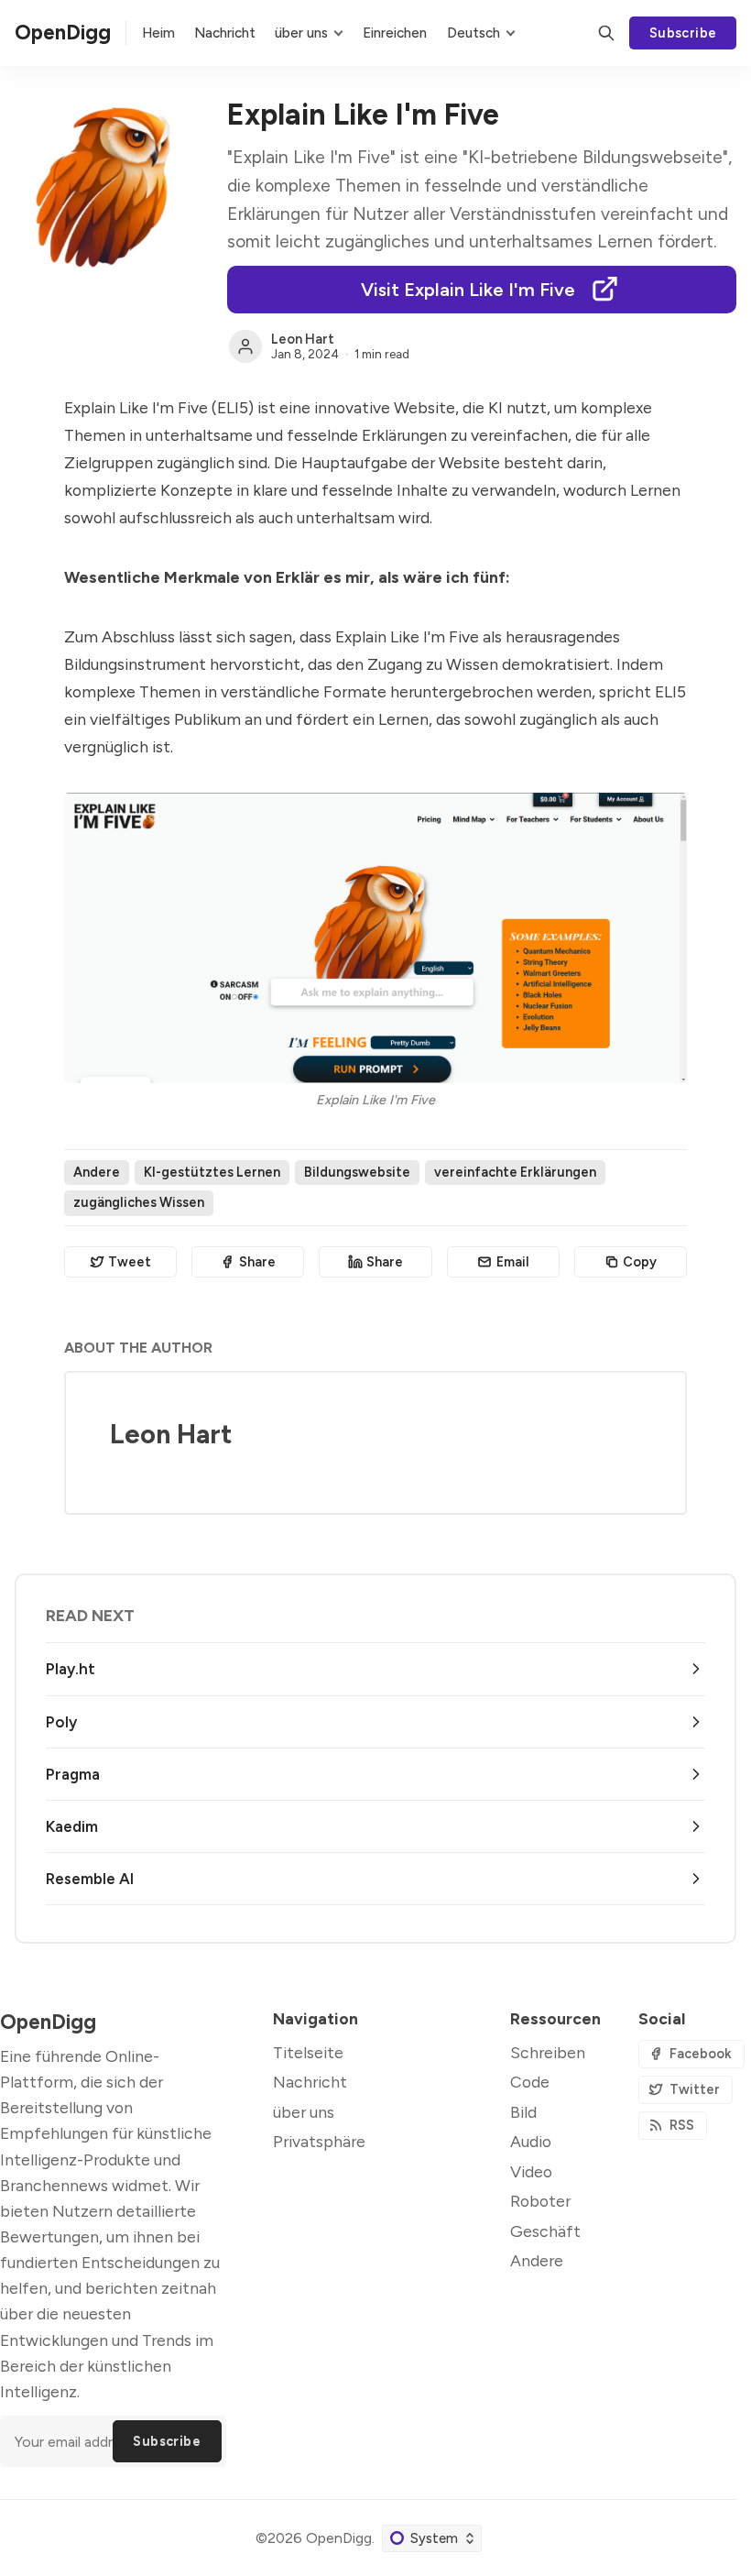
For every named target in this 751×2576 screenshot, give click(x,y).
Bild (523, 2112)
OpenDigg (339, 2538)
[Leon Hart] (245, 346)
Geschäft (545, 2231)
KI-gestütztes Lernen (212, 1172)
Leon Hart (303, 339)
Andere (97, 1172)
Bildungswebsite (357, 1172)
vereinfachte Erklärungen (515, 1172)
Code (530, 2082)
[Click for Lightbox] (375, 938)
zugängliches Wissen (139, 1202)
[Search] (606, 33)
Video (531, 2171)
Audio (531, 2141)
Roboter (540, 2201)
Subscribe (683, 33)
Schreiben (548, 2052)
